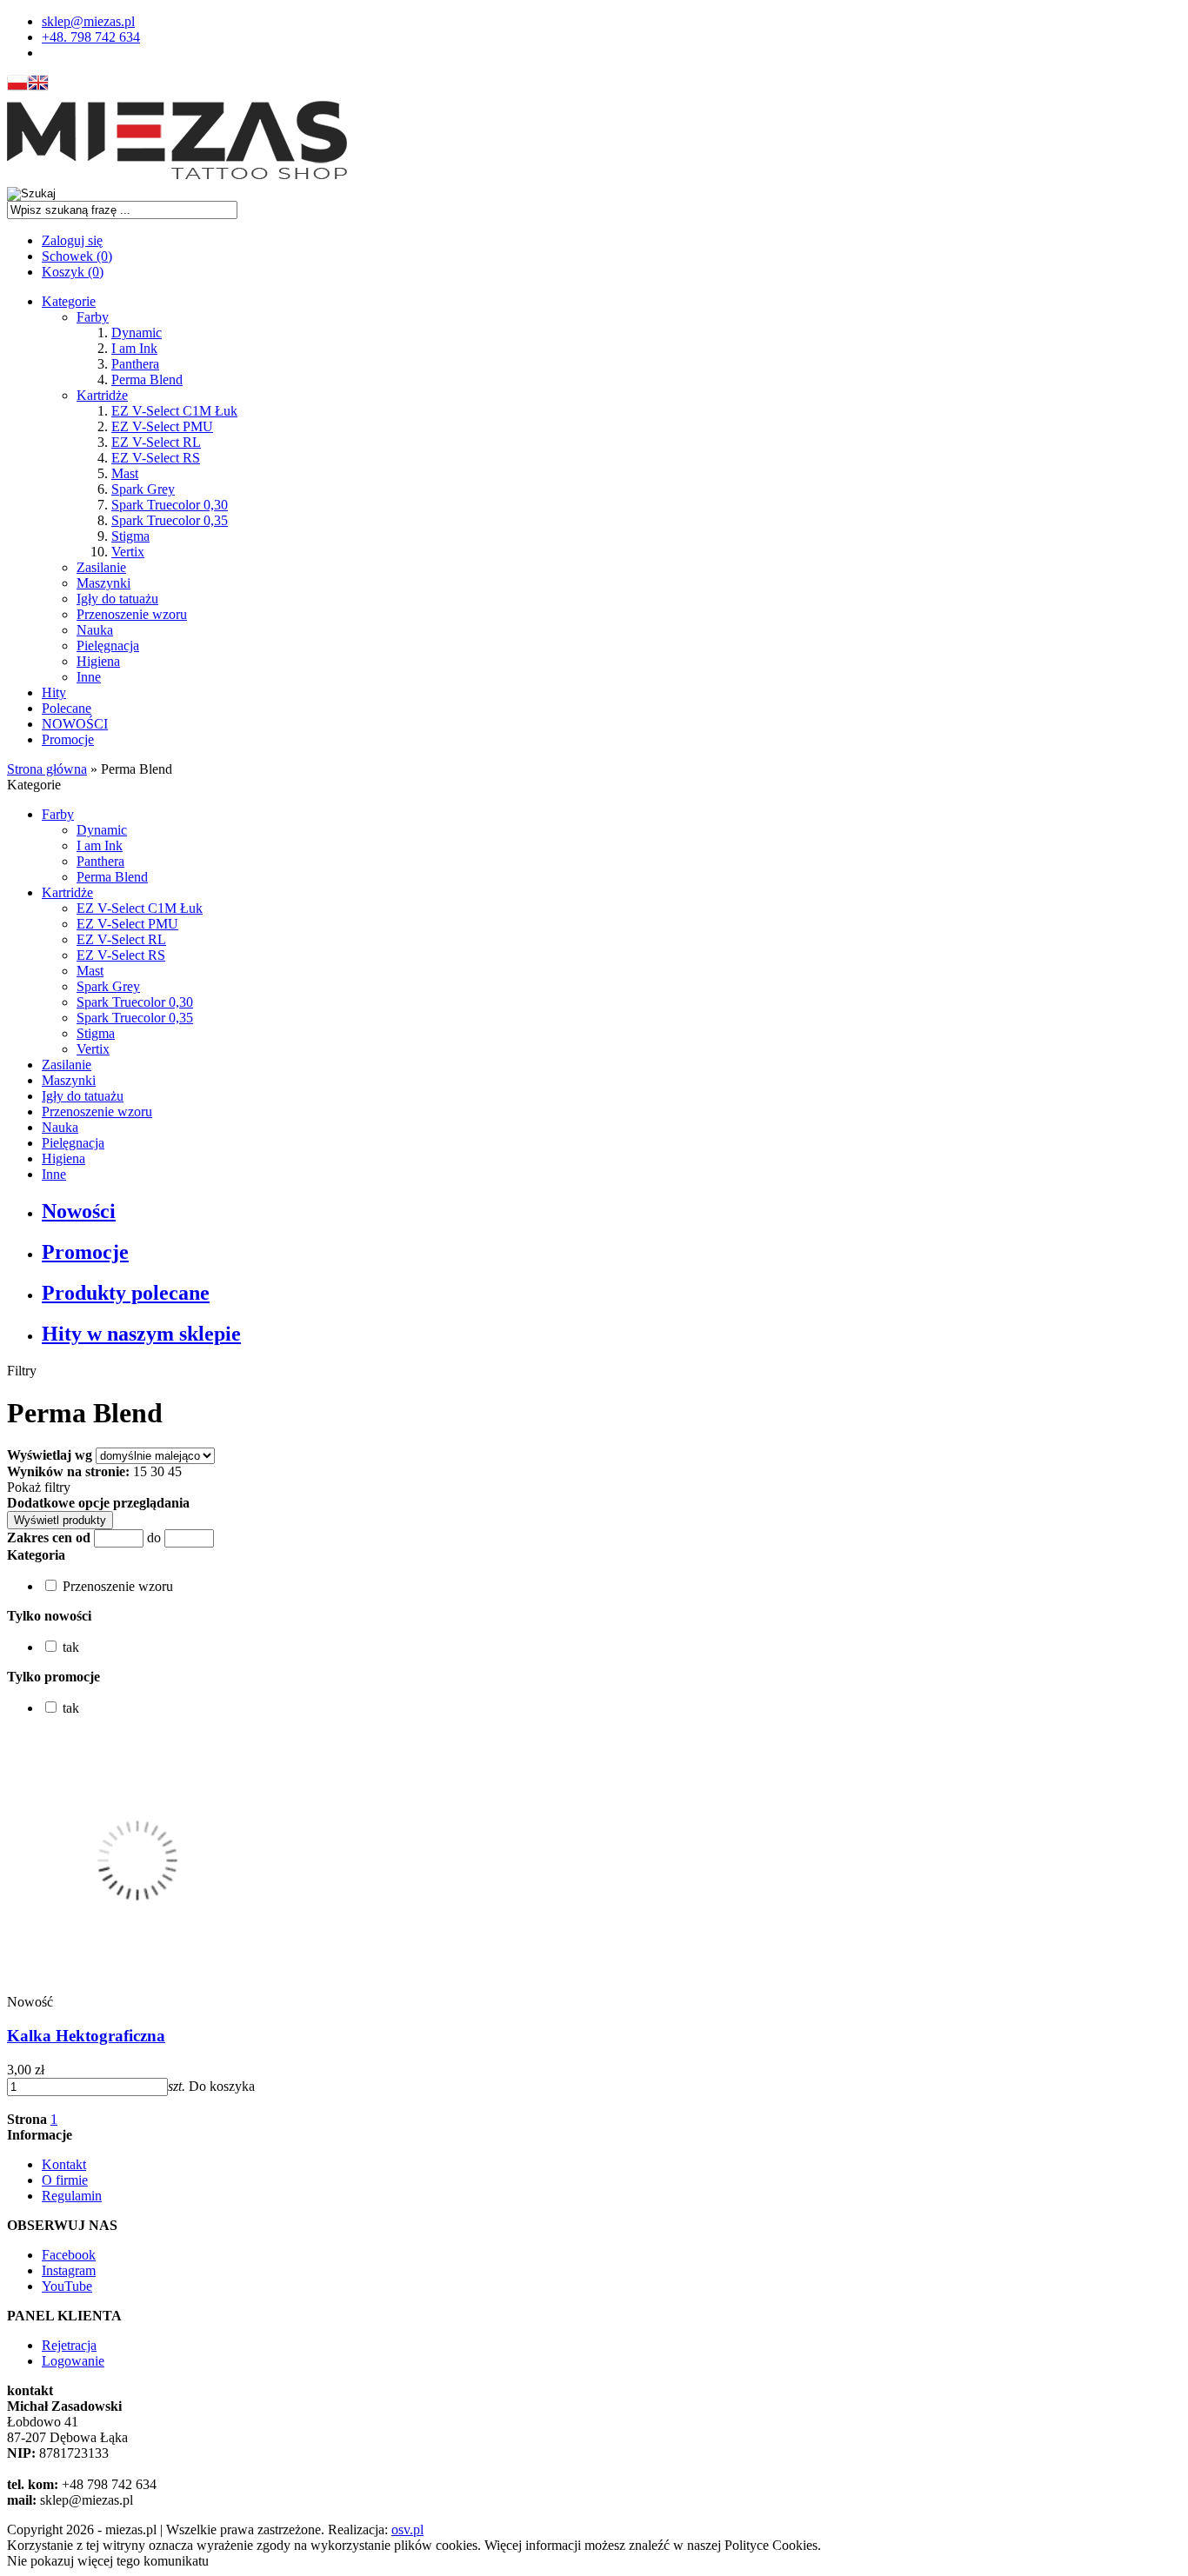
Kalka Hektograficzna (86, 2036)
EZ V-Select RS (156, 458)
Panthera (135, 364)
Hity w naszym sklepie (141, 1334)
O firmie (65, 2180)
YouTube (67, 2286)
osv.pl (407, 2529)
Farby (93, 317)
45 (175, 1471)
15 (140, 1471)
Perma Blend (147, 379)
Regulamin (72, 2196)
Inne (89, 677)
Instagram (69, 2270)
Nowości (79, 1211)
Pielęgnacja (108, 646)
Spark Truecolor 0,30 (170, 505)
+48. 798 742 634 (91, 37)
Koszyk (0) (73, 272)
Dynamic (137, 333)
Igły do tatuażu (117, 599)
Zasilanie (101, 567)
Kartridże (102, 395)
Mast (125, 473)
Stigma (130, 536)
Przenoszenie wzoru (132, 614)
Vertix (128, 552)
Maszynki (103, 583)
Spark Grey (143, 489)
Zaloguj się (72, 240)
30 (157, 1471)
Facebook (69, 2255)
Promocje (68, 739)
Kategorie (69, 301)
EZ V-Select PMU (162, 426)
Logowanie (73, 2361)
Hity (54, 692)
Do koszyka (222, 2086)
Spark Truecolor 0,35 (170, 520)
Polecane (67, 708)
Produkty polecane (126, 1293)
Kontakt (64, 2164)
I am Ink (134, 348)
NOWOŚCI (75, 724)
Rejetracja (69, 2345)
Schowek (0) (77, 256)
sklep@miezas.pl (88, 21)
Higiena (98, 661)
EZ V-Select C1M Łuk (174, 411)
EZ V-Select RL (156, 442)
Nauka (95, 630)
